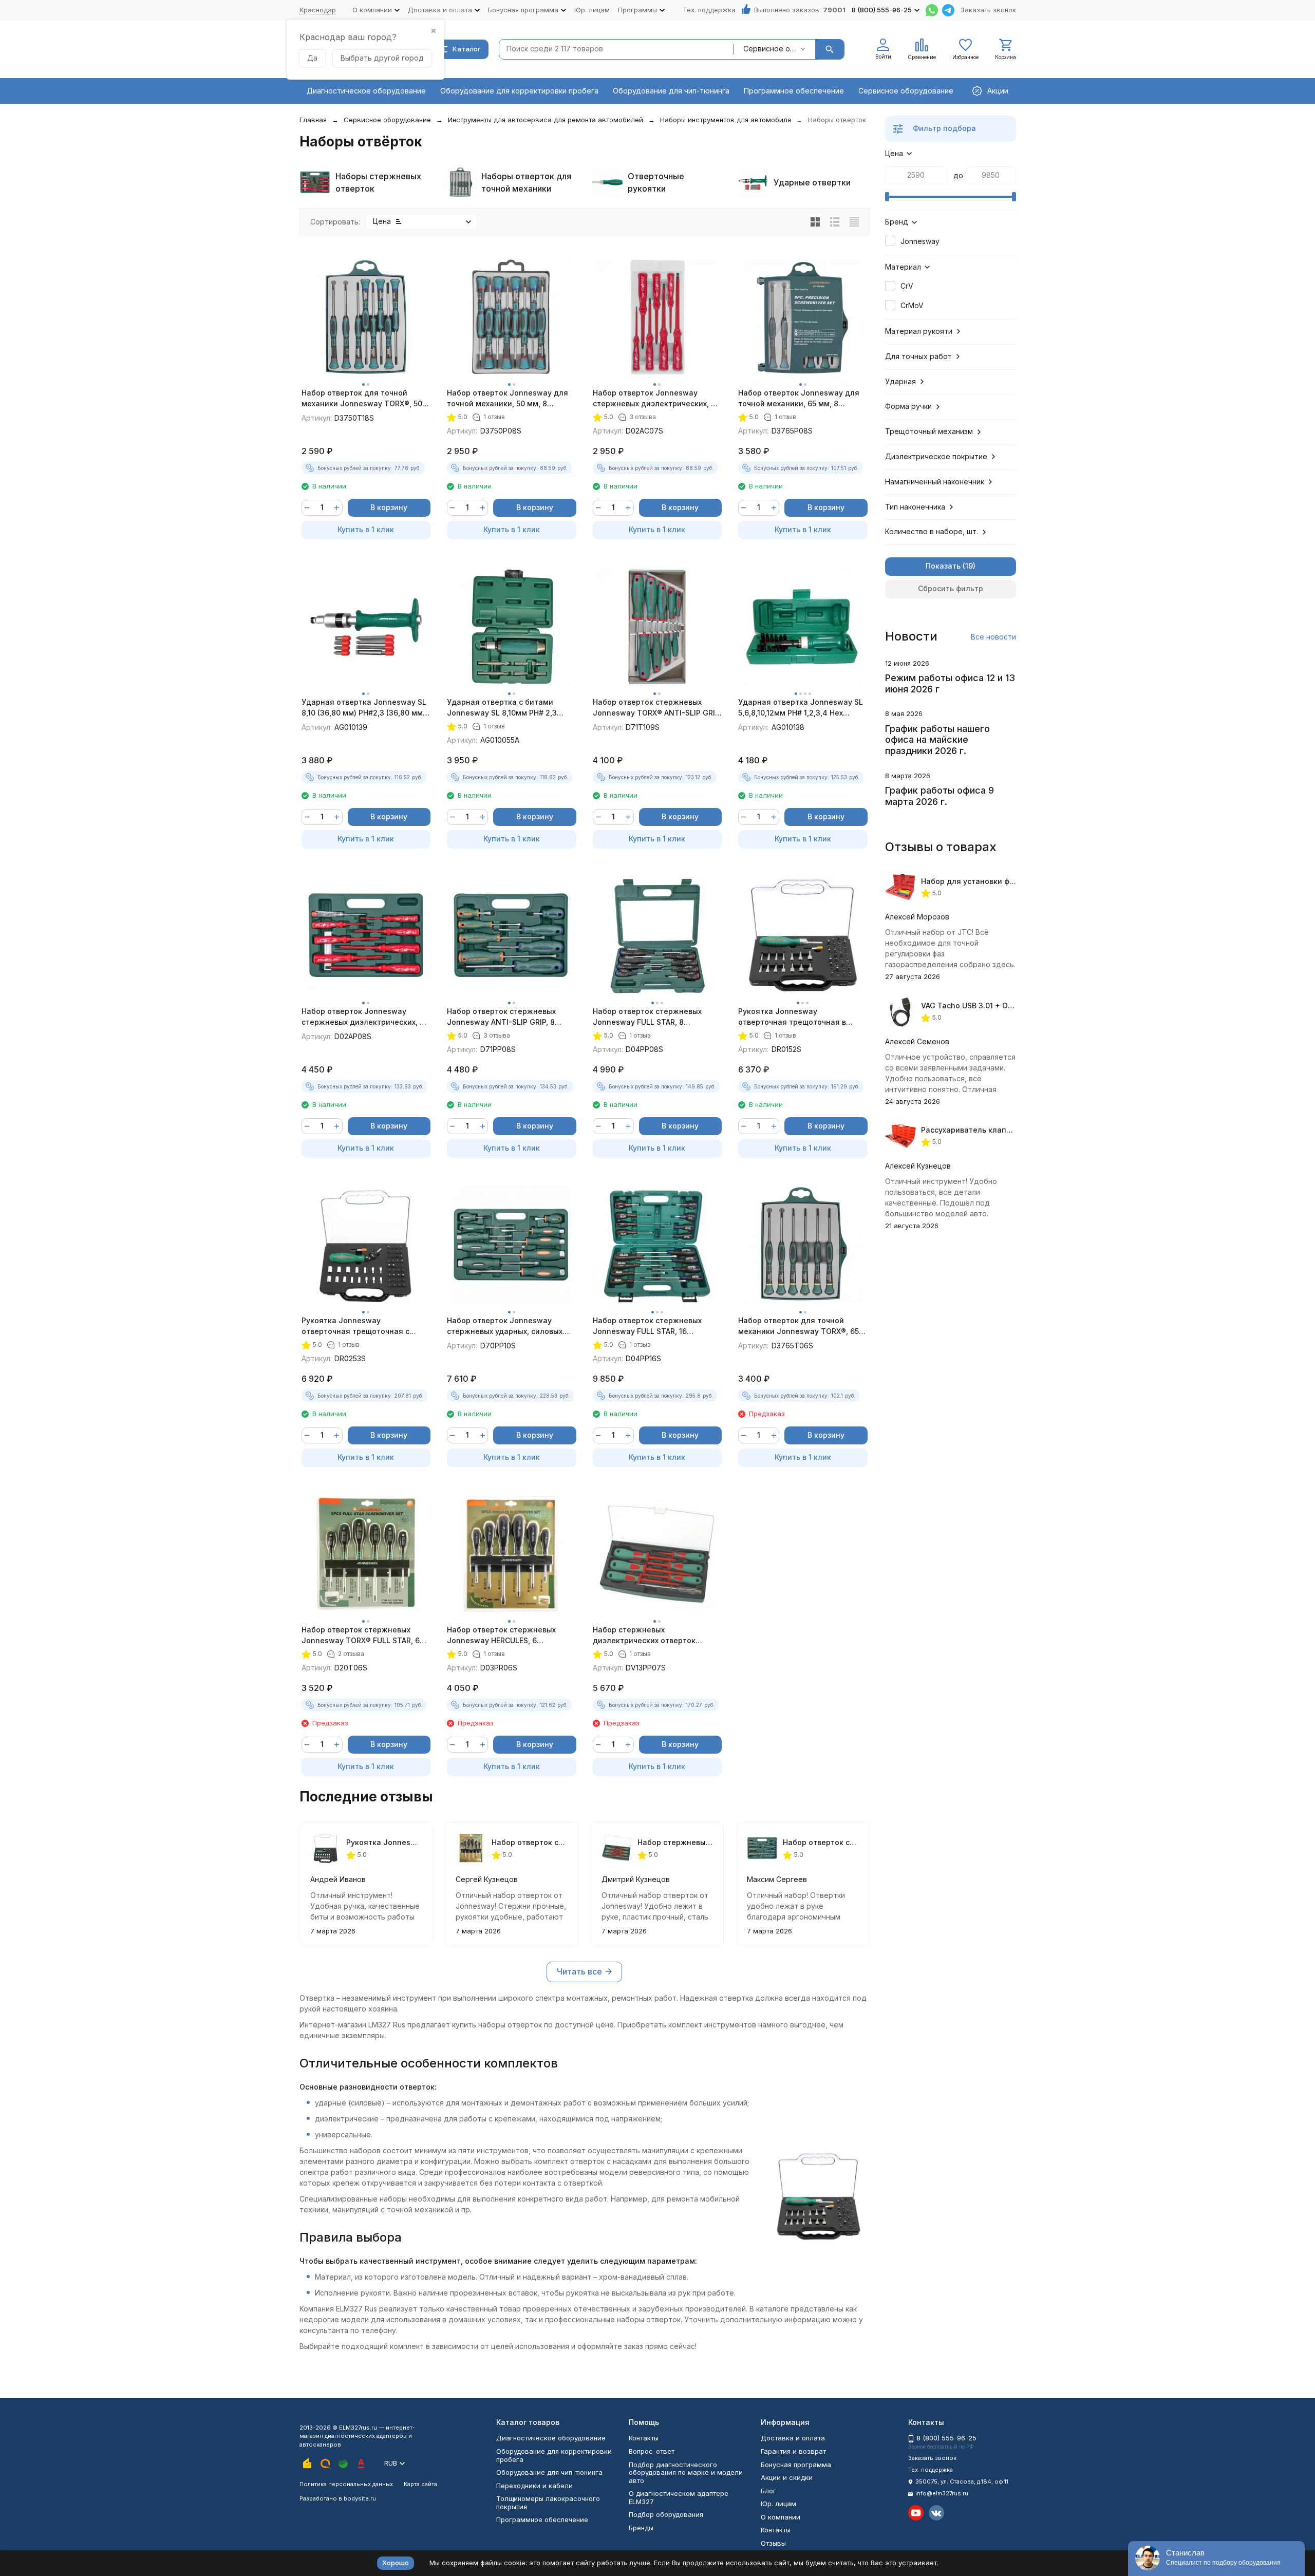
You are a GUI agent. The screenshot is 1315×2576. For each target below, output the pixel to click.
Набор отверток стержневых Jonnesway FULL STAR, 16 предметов (647, 1326)
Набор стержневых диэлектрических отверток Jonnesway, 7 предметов (644, 1635)
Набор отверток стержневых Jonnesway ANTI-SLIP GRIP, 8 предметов (501, 1017)
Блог (768, 2491)
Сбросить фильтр (951, 588)
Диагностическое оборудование (366, 91)
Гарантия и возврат (793, 2451)
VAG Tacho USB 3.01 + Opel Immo (981, 1005)
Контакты (644, 2438)
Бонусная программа (796, 2465)
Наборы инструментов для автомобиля (726, 120)
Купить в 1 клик (366, 529)
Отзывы (773, 2543)
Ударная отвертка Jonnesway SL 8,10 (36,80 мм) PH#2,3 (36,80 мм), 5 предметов (364, 708)
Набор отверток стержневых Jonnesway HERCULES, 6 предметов (501, 1635)
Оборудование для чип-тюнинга (671, 91)
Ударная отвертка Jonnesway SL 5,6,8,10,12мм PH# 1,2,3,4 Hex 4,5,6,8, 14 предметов (801, 708)
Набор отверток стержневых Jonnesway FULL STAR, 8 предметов (647, 1017)
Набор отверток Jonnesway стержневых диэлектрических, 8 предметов (363, 1017)
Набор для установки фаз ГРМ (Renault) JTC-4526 (1015, 881)
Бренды (641, 2528)
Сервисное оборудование (906, 91)
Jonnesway (920, 241)
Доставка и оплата (793, 2438)
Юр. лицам (592, 10)
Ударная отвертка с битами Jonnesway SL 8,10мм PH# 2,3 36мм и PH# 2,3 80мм (502, 708)
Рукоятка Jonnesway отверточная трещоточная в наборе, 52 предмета (792, 1017)
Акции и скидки (787, 2477)
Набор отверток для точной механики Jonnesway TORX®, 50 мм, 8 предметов (362, 399)
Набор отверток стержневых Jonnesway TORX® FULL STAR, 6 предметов (361, 1635)
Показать (943, 566)
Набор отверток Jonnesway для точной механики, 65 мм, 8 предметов (799, 399)
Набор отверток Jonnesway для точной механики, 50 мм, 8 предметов (508, 399)
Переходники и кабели (534, 2486)
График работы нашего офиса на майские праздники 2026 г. (937, 740)
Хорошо (396, 2563)
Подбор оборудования (666, 2514)
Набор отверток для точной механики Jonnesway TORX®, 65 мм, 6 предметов (799, 1326)
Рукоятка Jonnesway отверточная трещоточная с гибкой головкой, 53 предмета (359, 1326)
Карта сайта (420, 2484)
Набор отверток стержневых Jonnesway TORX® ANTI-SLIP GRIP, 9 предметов (657, 708)
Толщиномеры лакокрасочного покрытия (548, 2503)
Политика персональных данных (346, 2484)
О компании (781, 2517)
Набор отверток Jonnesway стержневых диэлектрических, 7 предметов (654, 399)
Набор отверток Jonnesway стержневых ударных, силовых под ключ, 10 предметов (505, 1326)
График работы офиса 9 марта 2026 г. (940, 796)
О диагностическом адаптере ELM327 (679, 2497)
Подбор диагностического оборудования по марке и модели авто (686, 2472)
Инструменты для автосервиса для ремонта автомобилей (546, 120)
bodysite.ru (360, 2498)
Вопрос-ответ (652, 2451)
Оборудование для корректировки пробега (519, 91)
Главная (313, 120)
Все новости (993, 637)
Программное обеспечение (794, 91)
